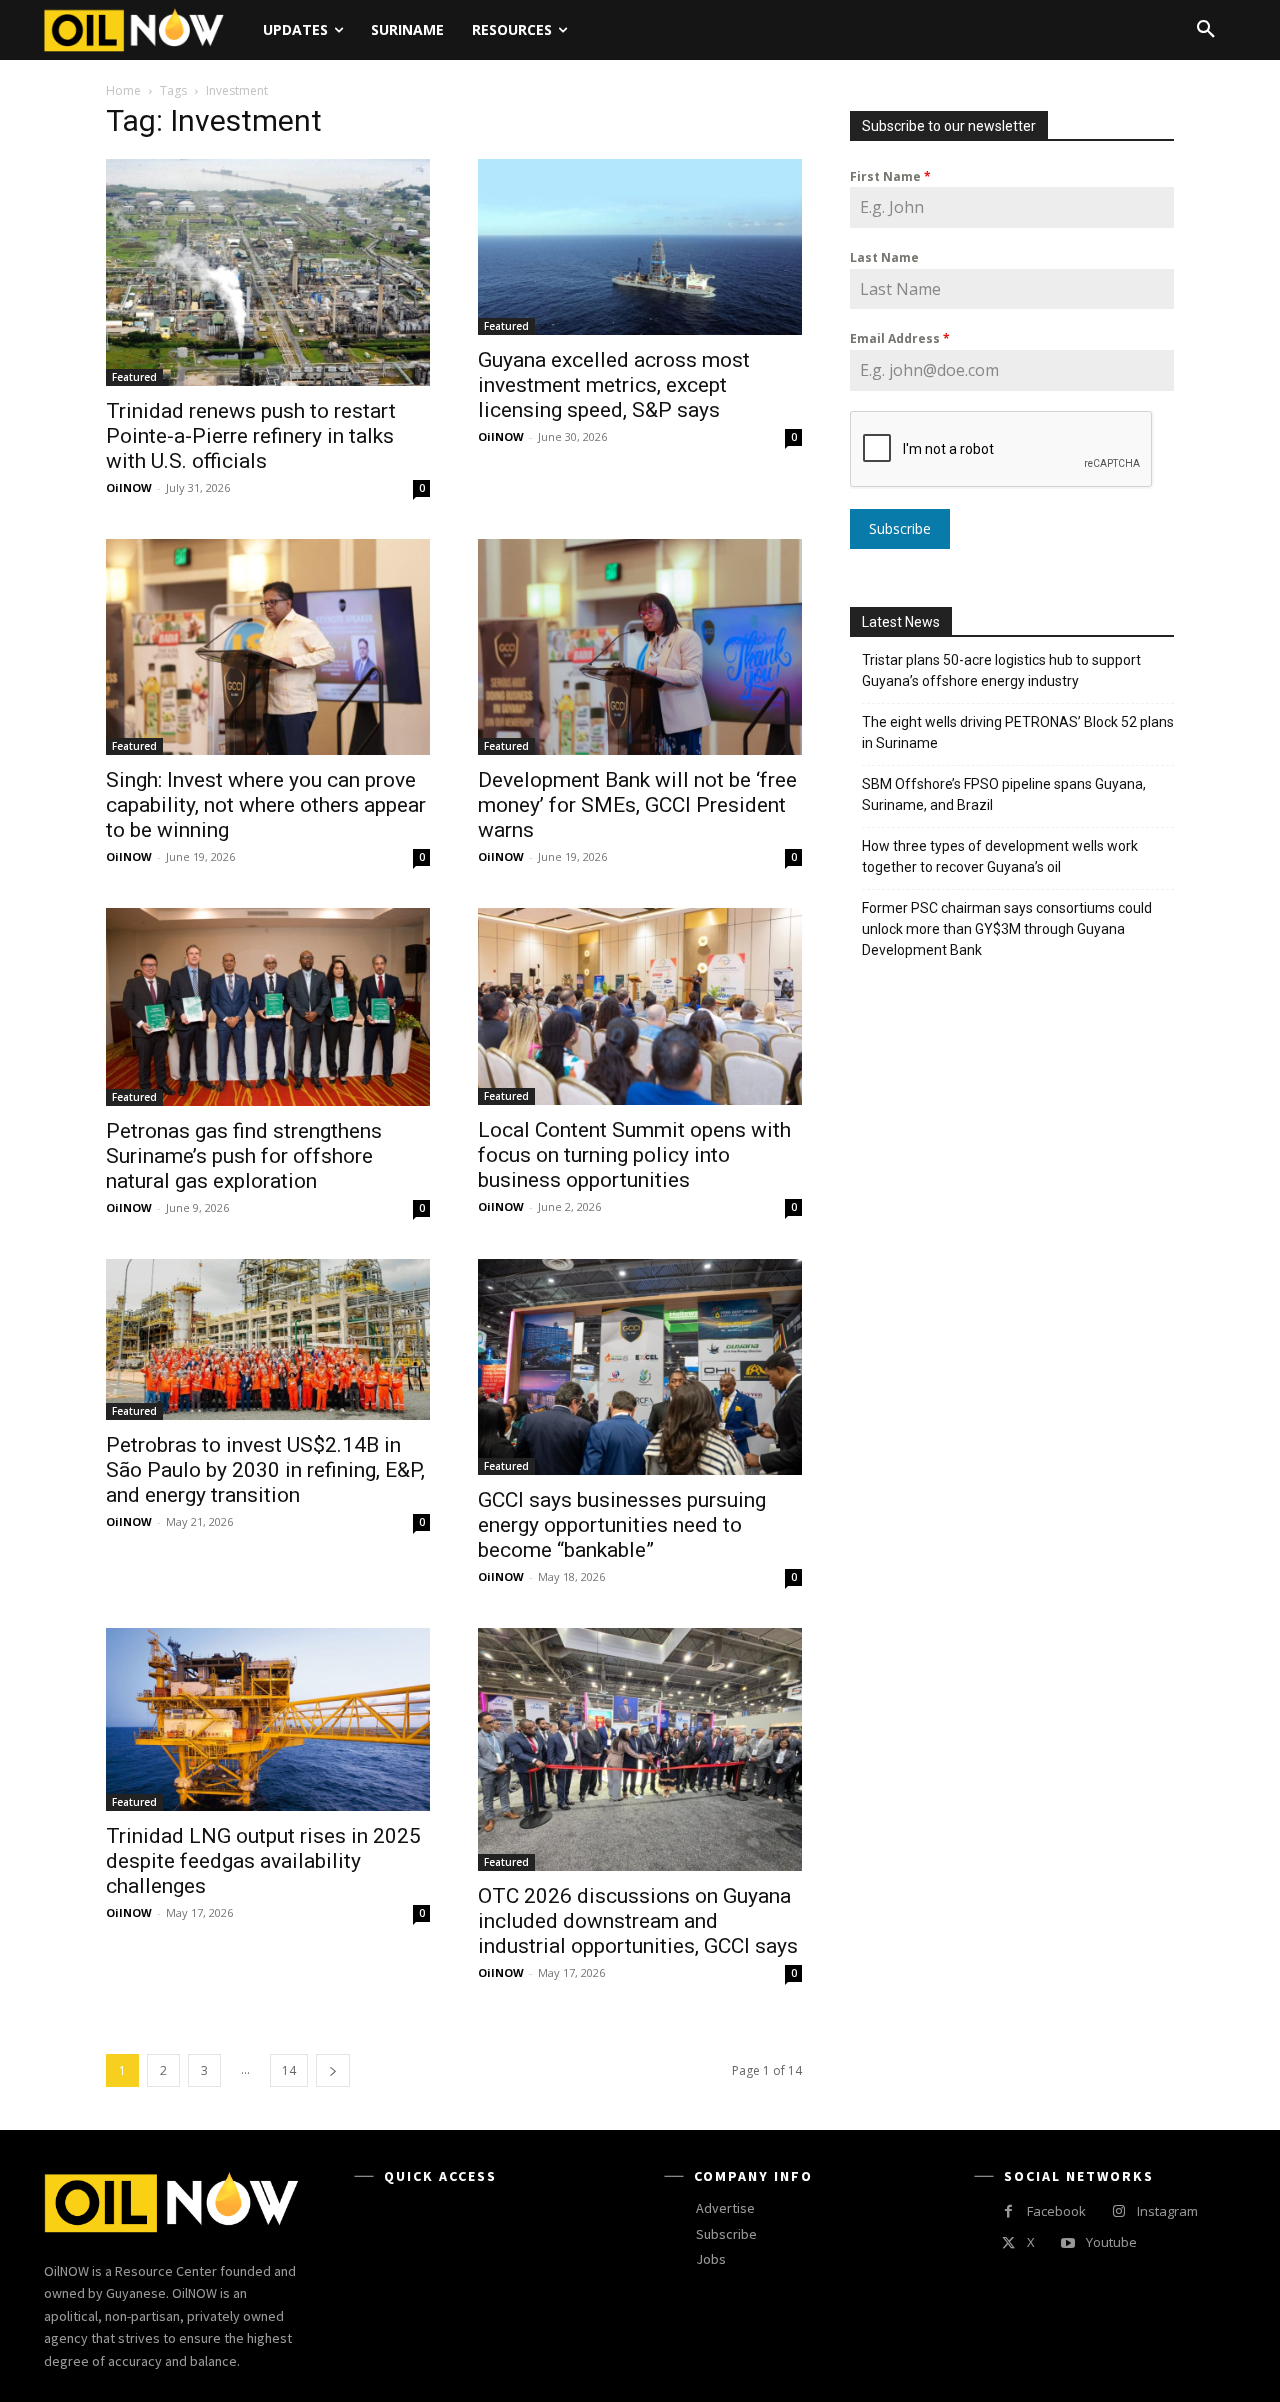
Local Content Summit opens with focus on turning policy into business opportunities (634, 1155)
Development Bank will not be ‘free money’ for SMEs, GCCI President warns (637, 805)
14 (289, 2070)
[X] (1008, 2243)
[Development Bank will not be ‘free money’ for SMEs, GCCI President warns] (640, 647)
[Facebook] (1008, 2211)
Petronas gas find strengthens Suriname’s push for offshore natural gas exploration (244, 1156)
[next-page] (333, 2070)
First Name (890, 176)
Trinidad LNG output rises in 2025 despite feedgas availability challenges (263, 1861)
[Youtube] (1067, 2243)
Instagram (1167, 2211)
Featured (134, 377)
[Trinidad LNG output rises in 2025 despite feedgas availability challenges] (268, 1719)
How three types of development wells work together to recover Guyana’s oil (1000, 856)
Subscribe (900, 528)
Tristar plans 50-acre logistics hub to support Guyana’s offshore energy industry (1001, 670)
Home (123, 90)
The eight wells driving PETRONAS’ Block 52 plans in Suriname (1018, 732)
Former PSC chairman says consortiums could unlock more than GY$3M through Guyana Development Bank (1007, 929)
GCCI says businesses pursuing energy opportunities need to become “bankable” (622, 1525)
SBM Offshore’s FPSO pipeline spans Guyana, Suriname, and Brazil (1004, 794)
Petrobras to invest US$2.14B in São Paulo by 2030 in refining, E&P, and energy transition (265, 1470)
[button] (1206, 30)
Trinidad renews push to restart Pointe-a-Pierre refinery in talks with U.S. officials (251, 436)
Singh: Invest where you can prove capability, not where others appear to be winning (266, 805)
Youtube (1111, 2242)
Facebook (1056, 2211)
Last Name (884, 257)
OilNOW (129, 487)
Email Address (900, 338)
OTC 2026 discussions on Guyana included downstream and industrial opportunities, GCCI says (638, 1921)
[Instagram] (1118, 2211)
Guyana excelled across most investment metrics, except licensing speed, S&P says (614, 385)
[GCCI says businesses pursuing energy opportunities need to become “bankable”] (640, 1367)
